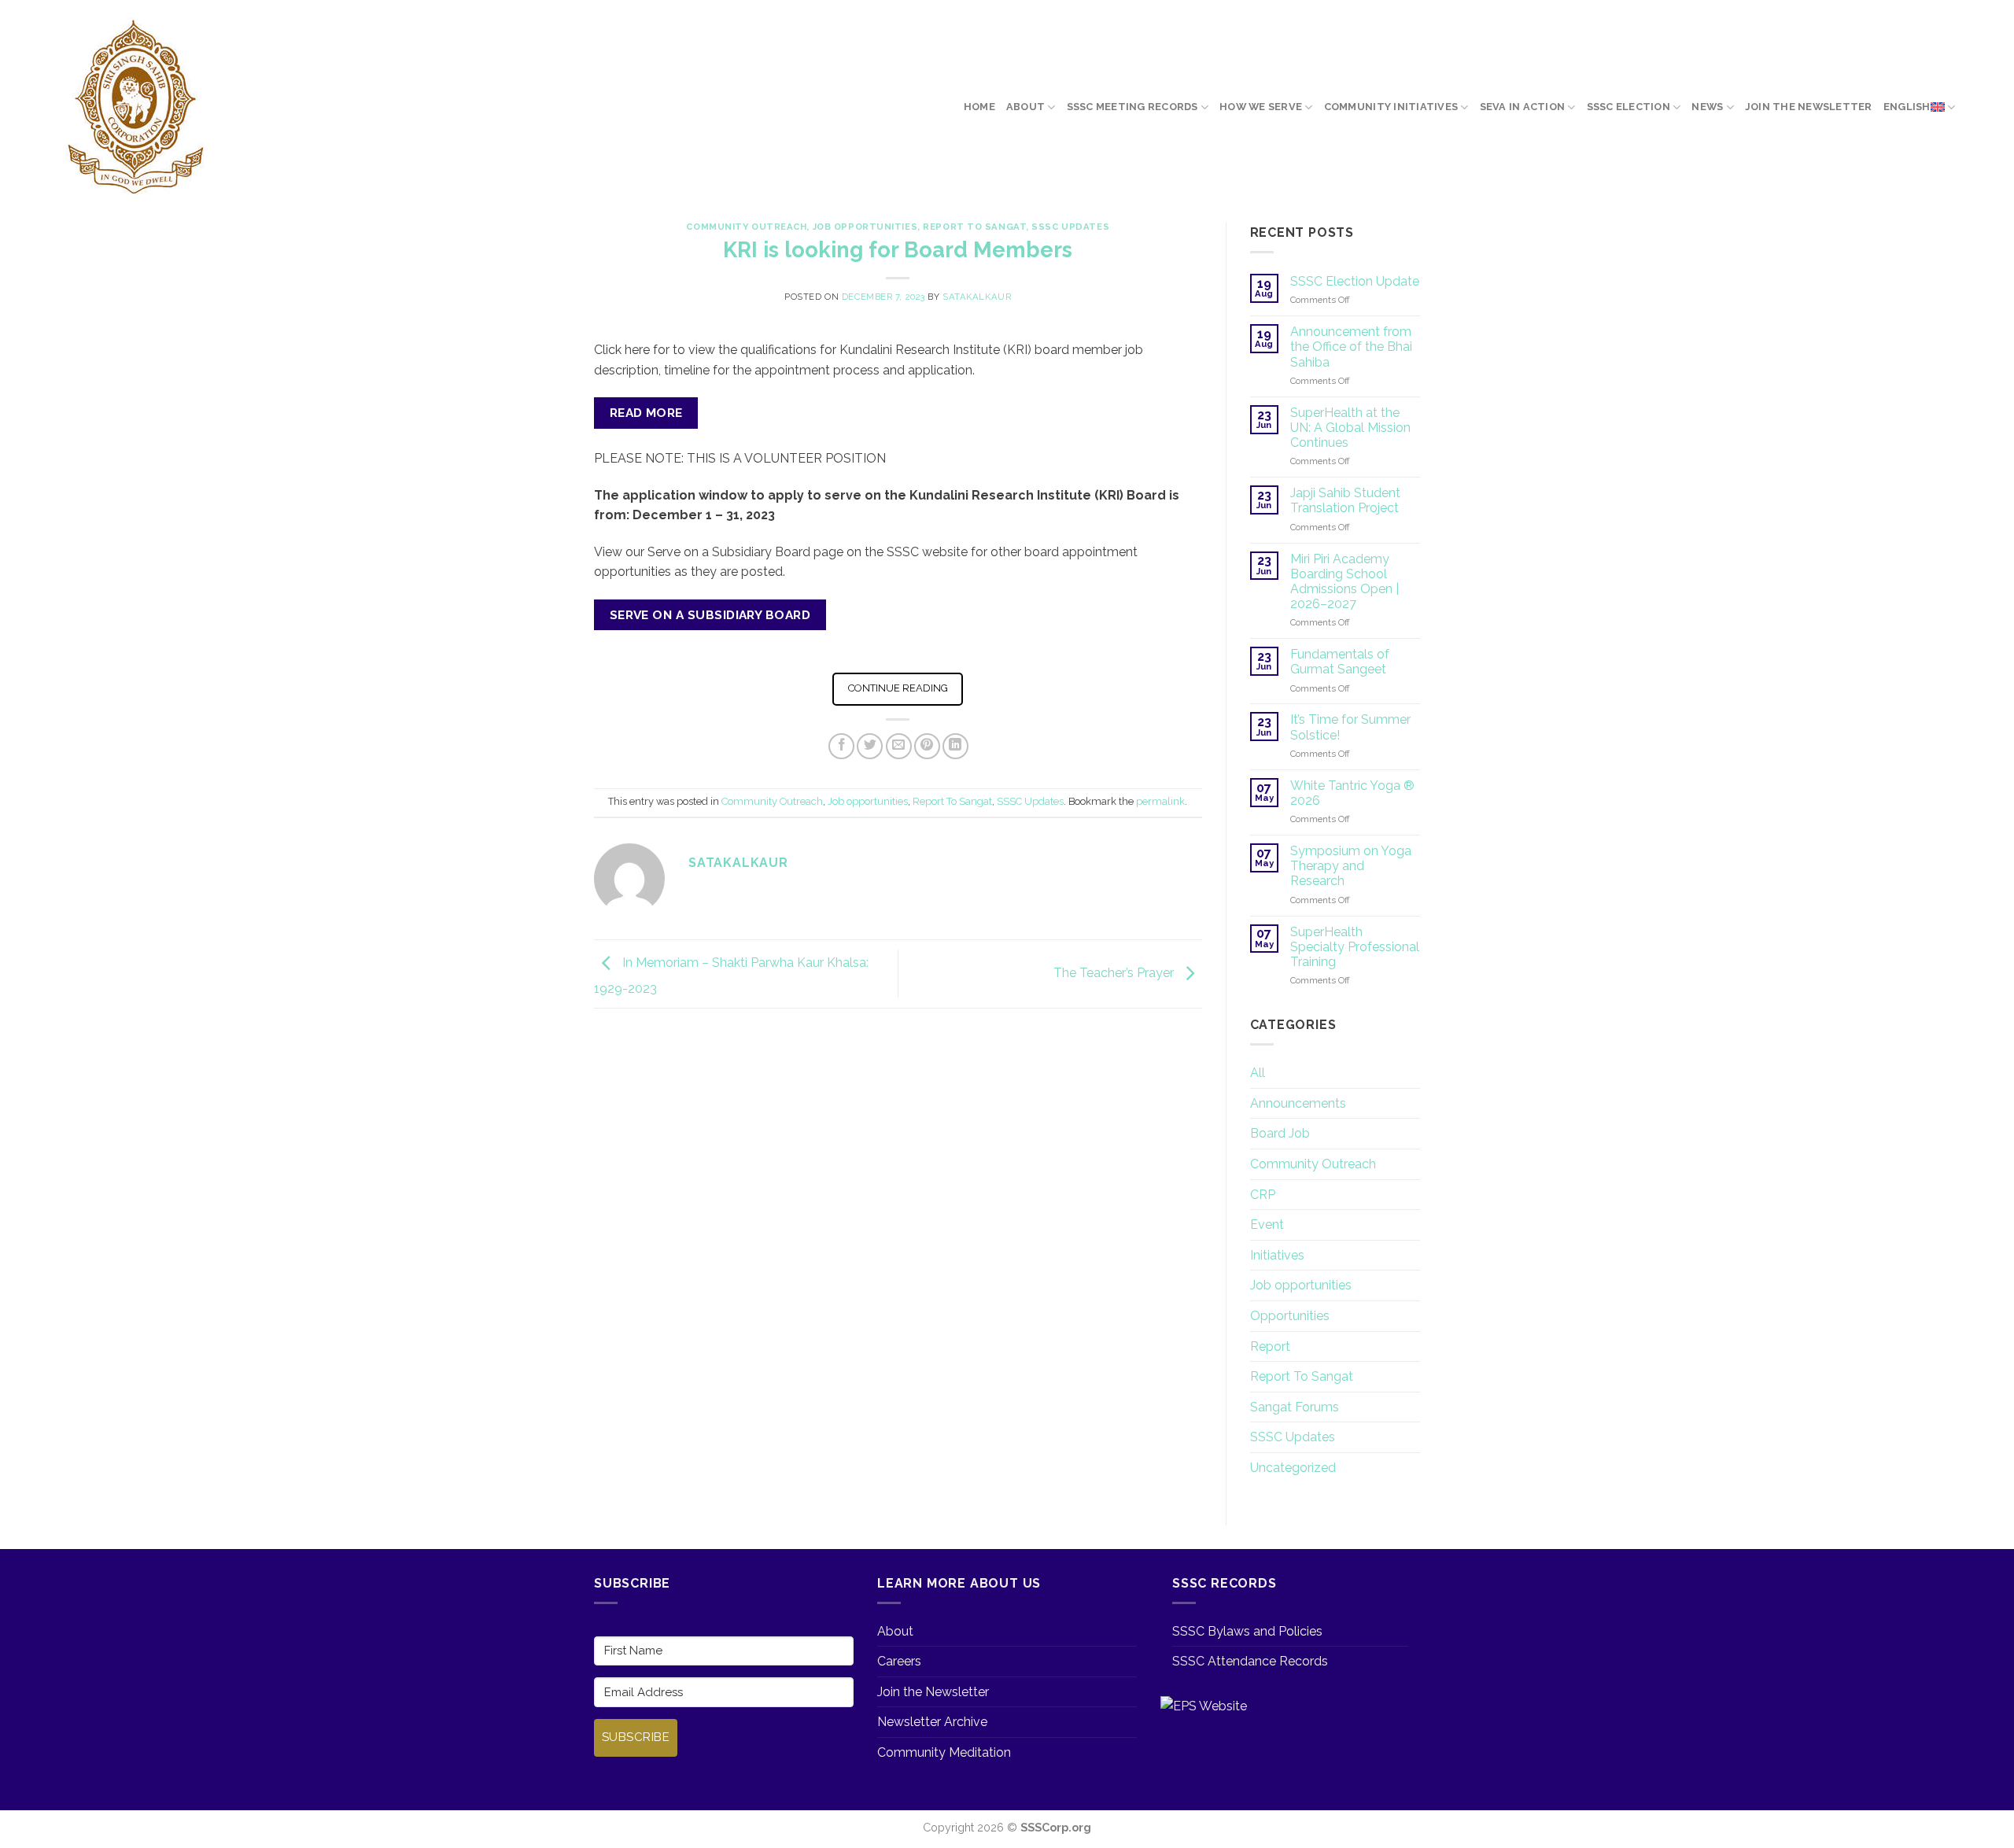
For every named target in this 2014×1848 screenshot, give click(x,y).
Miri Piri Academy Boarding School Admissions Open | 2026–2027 (1345, 582)
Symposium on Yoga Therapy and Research (1351, 866)
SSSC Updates (1070, 227)
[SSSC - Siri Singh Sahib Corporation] (138, 108)
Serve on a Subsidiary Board (710, 615)
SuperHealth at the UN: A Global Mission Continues (1350, 428)
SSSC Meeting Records (1132, 107)
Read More (646, 413)
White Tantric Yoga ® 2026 (1352, 793)
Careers (899, 1661)
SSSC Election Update (1355, 281)
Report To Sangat (974, 227)
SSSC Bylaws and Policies (1247, 1631)
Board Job (1280, 1133)
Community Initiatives (1391, 107)
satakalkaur (977, 297)
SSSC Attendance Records (1250, 1661)
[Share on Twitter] (870, 746)
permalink (1160, 801)
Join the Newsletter (1809, 107)
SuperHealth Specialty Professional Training (1355, 947)
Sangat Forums (1295, 1407)
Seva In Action (1523, 107)
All (1258, 1073)
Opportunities (1290, 1316)
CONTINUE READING (898, 688)
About (1025, 107)
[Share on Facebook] (841, 746)
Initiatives (1277, 1255)
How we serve (1261, 107)
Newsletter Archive (932, 1722)
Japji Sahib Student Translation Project (1345, 500)
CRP (1263, 1195)
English (1907, 107)
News (1707, 107)
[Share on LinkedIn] (955, 746)
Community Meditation (944, 1752)
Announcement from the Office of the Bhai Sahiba (1351, 347)
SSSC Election (1629, 107)
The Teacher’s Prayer (1115, 973)
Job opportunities (865, 227)
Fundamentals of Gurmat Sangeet (1340, 662)
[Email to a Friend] (899, 746)
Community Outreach (746, 227)
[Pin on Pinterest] (927, 746)
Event (1267, 1225)
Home (979, 107)
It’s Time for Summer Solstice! (1350, 727)
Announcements (1298, 1103)
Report (1270, 1346)
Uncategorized (1293, 1468)
